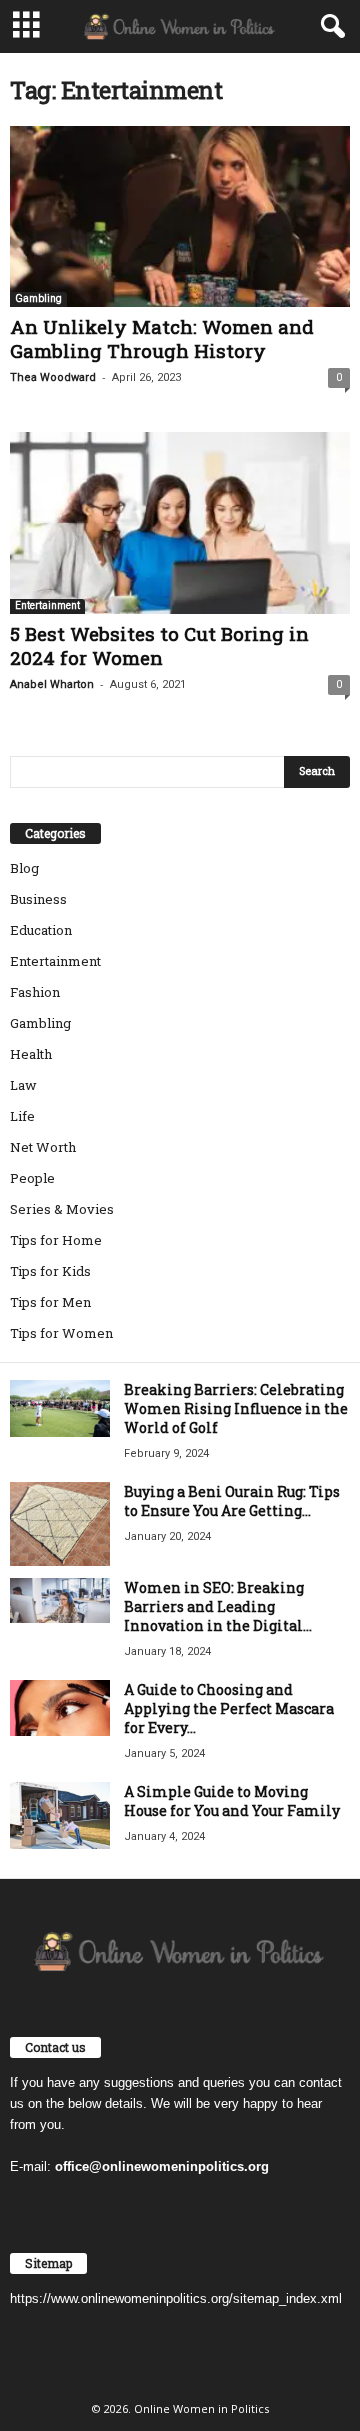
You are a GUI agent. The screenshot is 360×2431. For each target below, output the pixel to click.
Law (23, 1085)
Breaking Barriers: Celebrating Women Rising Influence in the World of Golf (236, 1408)
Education (41, 930)
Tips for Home (56, 1240)
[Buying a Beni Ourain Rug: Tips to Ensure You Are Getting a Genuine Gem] (60, 1524)
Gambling (38, 298)
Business (38, 899)
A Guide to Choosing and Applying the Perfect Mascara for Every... (229, 1708)
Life (22, 1116)
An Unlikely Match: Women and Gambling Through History (162, 338)
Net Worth (43, 1147)
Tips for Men (50, 1302)
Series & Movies (62, 1209)
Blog (24, 868)
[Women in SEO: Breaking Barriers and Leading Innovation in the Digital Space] (60, 1600)
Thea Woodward (53, 377)
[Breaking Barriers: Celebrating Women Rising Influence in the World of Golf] (60, 1408)
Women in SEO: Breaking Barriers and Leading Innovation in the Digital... (218, 1606)
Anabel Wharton (52, 684)
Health (31, 1054)
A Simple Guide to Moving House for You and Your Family (232, 1801)
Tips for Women (61, 1333)
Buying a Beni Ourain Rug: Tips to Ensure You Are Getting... (232, 1501)
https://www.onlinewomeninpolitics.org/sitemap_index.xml (176, 2298)
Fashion (35, 992)
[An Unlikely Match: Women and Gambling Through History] (180, 216)
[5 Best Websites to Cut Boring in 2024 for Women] (180, 522)
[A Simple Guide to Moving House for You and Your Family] (60, 1815)
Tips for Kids (50, 1271)
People (32, 1178)
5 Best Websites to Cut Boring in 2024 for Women (159, 645)
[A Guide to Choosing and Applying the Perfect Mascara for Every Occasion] (60, 1708)
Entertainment (47, 605)
